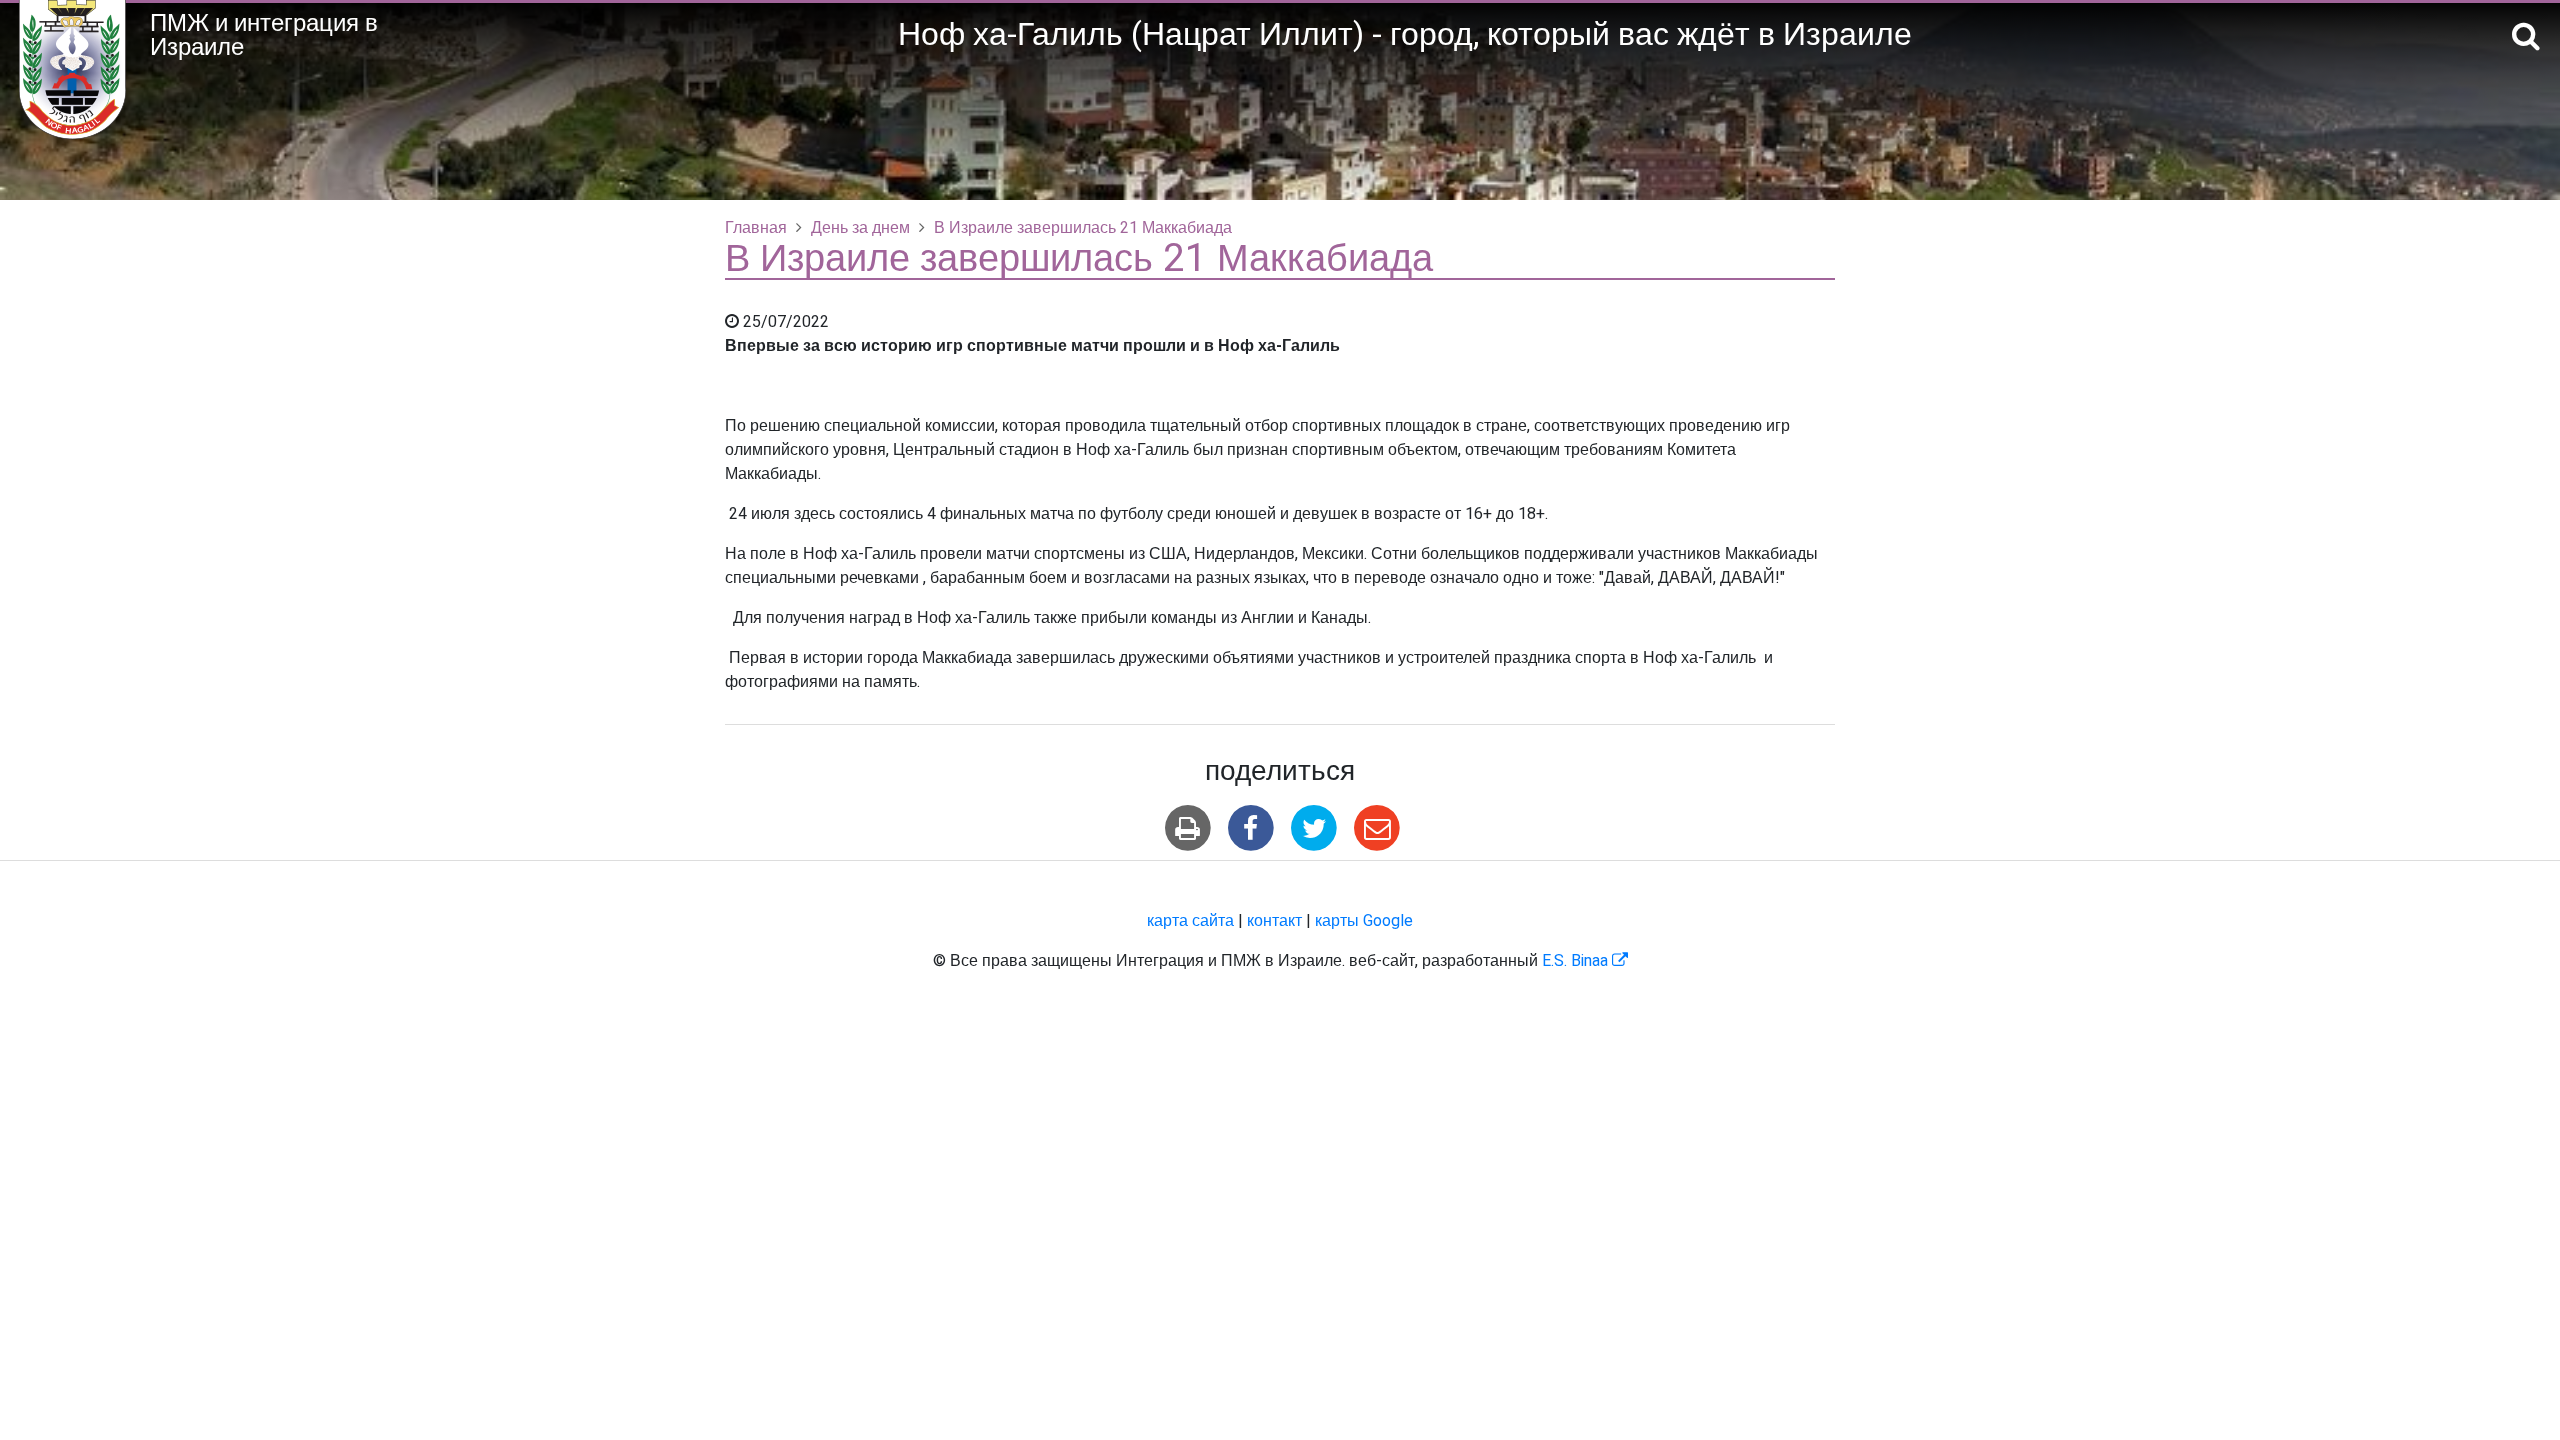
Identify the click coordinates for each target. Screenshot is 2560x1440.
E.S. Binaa (1585, 961)
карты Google (1364, 921)
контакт (1274, 921)
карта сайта (1190, 921)
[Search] (2526, 37)
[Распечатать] (1187, 828)
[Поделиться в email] (1377, 828)
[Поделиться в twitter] (1314, 828)
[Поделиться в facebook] (1250, 828)
